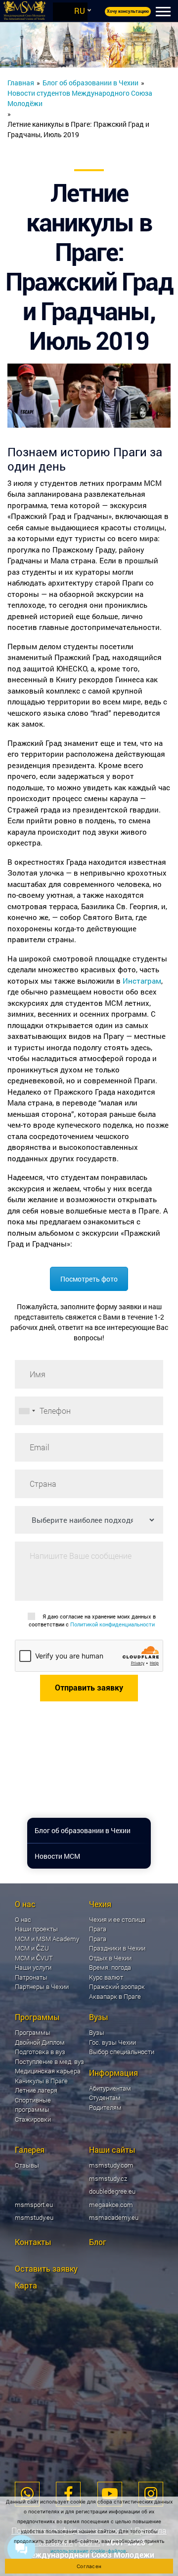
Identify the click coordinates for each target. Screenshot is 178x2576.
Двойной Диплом (40, 2042)
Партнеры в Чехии (42, 1987)
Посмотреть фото (89, 1279)
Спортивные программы (33, 2105)
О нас (23, 1919)
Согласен (89, 2566)
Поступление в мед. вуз (49, 2061)
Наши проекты (36, 1929)
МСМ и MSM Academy (47, 1939)
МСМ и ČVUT (34, 1958)
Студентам (105, 2098)
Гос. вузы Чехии (112, 2042)
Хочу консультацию (128, 11)
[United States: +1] (27, 1411)
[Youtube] (110, 2494)
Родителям (105, 2107)
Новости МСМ (57, 1856)
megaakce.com (111, 2205)
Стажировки (33, 2119)
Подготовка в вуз (40, 2052)
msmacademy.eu (114, 2217)
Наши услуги (33, 1967)
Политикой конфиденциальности (112, 1624)
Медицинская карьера (48, 2071)
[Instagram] (151, 2494)
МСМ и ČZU (32, 1948)
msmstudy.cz (108, 2178)
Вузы (97, 2032)
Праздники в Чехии (117, 1948)
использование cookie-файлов (88, 2551)
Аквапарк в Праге (115, 1996)
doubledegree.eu (112, 2191)
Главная (21, 83)
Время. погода (110, 1967)
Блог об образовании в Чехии (90, 83)
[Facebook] (68, 2494)
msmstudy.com (111, 2165)
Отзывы (27, 2165)
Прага (98, 1939)
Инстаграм (142, 981)
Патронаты (31, 1977)
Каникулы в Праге (41, 2081)
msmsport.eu (34, 2205)
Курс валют (106, 1977)
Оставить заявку (46, 2268)
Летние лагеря (36, 2090)
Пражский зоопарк (117, 1987)
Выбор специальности (122, 2052)
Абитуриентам (110, 2088)
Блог (98, 2242)
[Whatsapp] (27, 2494)
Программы (33, 2032)
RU (80, 11)
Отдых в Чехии (110, 1958)
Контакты (33, 2242)
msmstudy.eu (34, 2217)
